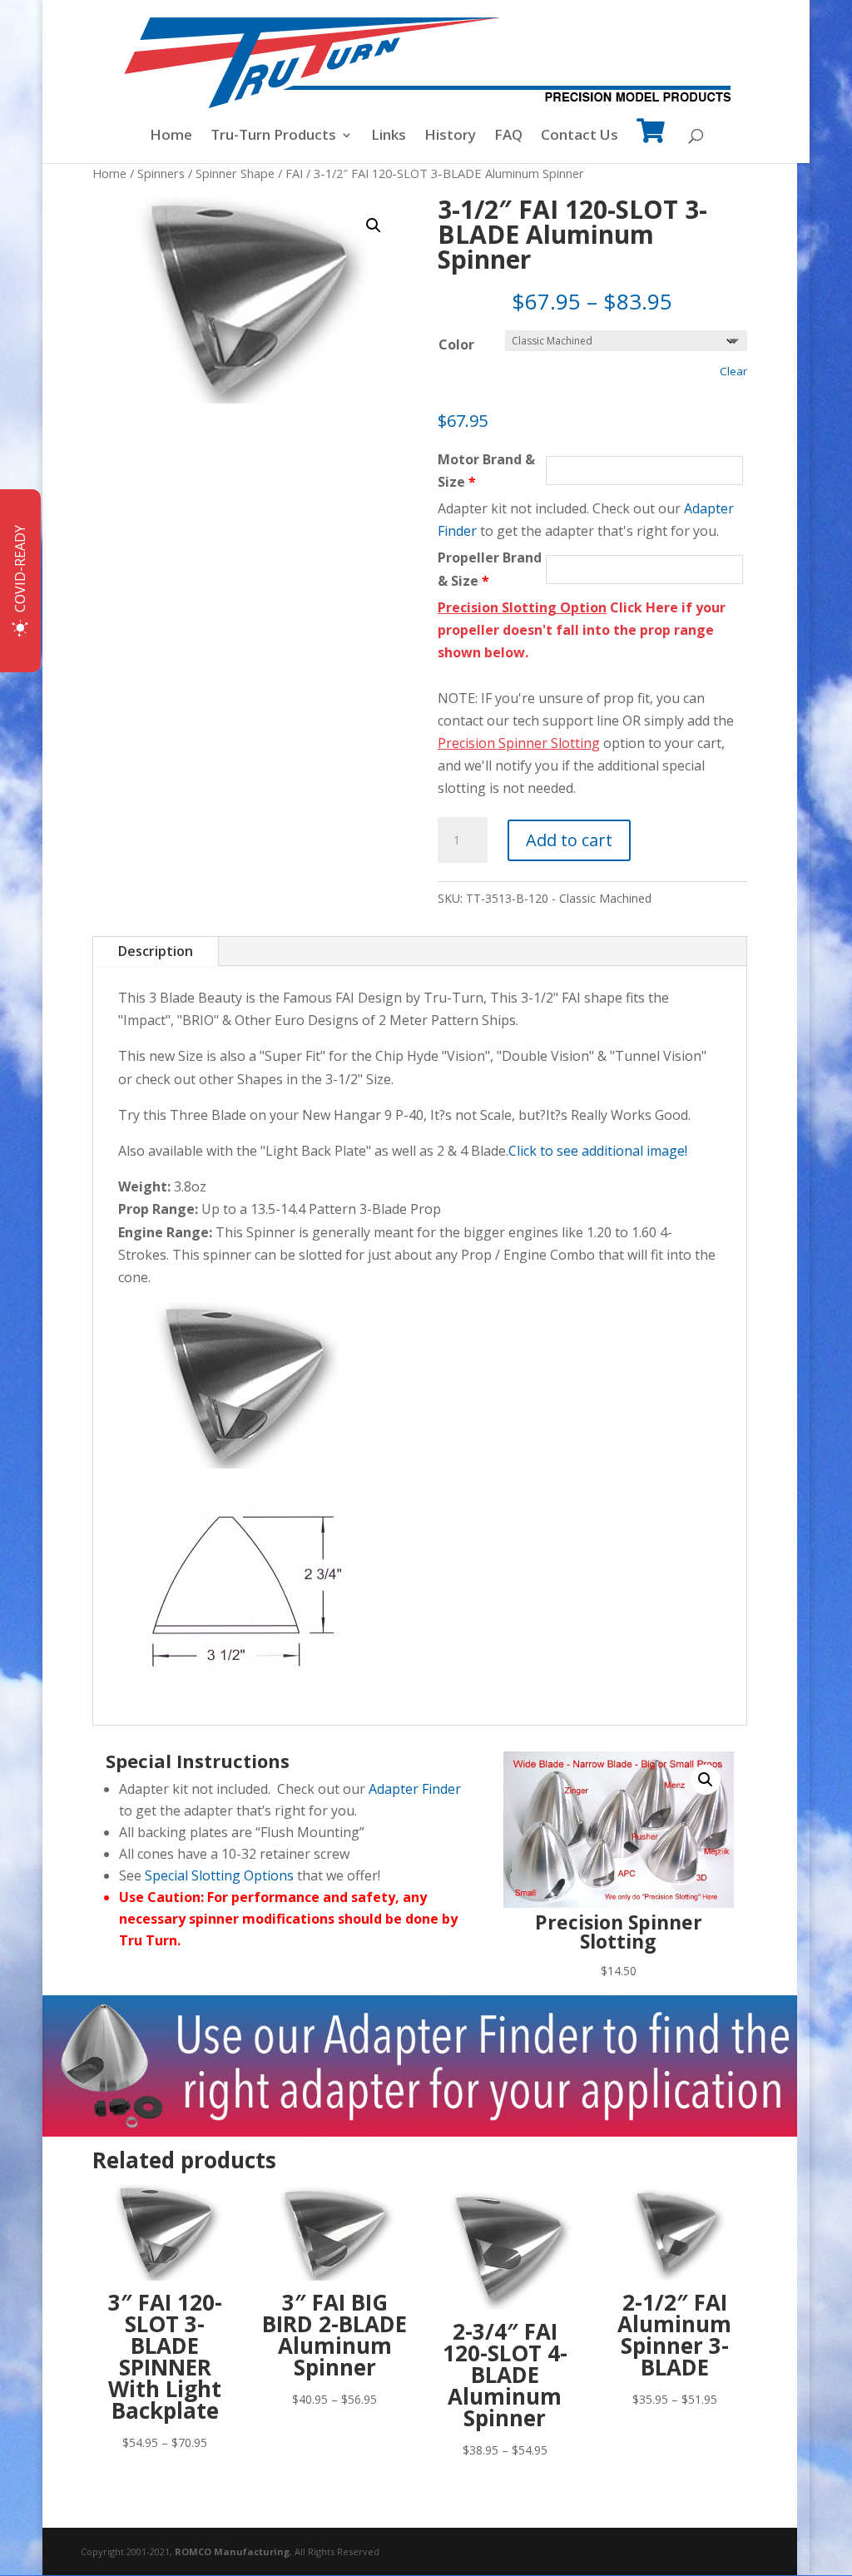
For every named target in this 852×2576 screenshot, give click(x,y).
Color (456, 344)
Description (156, 951)
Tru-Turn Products (273, 136)
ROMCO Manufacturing (232, 2551)
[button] (374, 225)
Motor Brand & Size (486, 471)
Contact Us (580, 136)
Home (171, 136)
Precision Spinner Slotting (519, 743)
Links (389, 136)
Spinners (161, 173)
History (450, 136)
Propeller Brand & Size (490, 569)
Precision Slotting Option (522, 607)
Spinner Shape (235, 173)
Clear (733, 371)
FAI (294, 173)
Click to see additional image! (598, 1151)
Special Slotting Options (219, 1875)
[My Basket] (651, 142)
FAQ (508, 136)
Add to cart (569, 840)
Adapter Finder (415, 1789)
